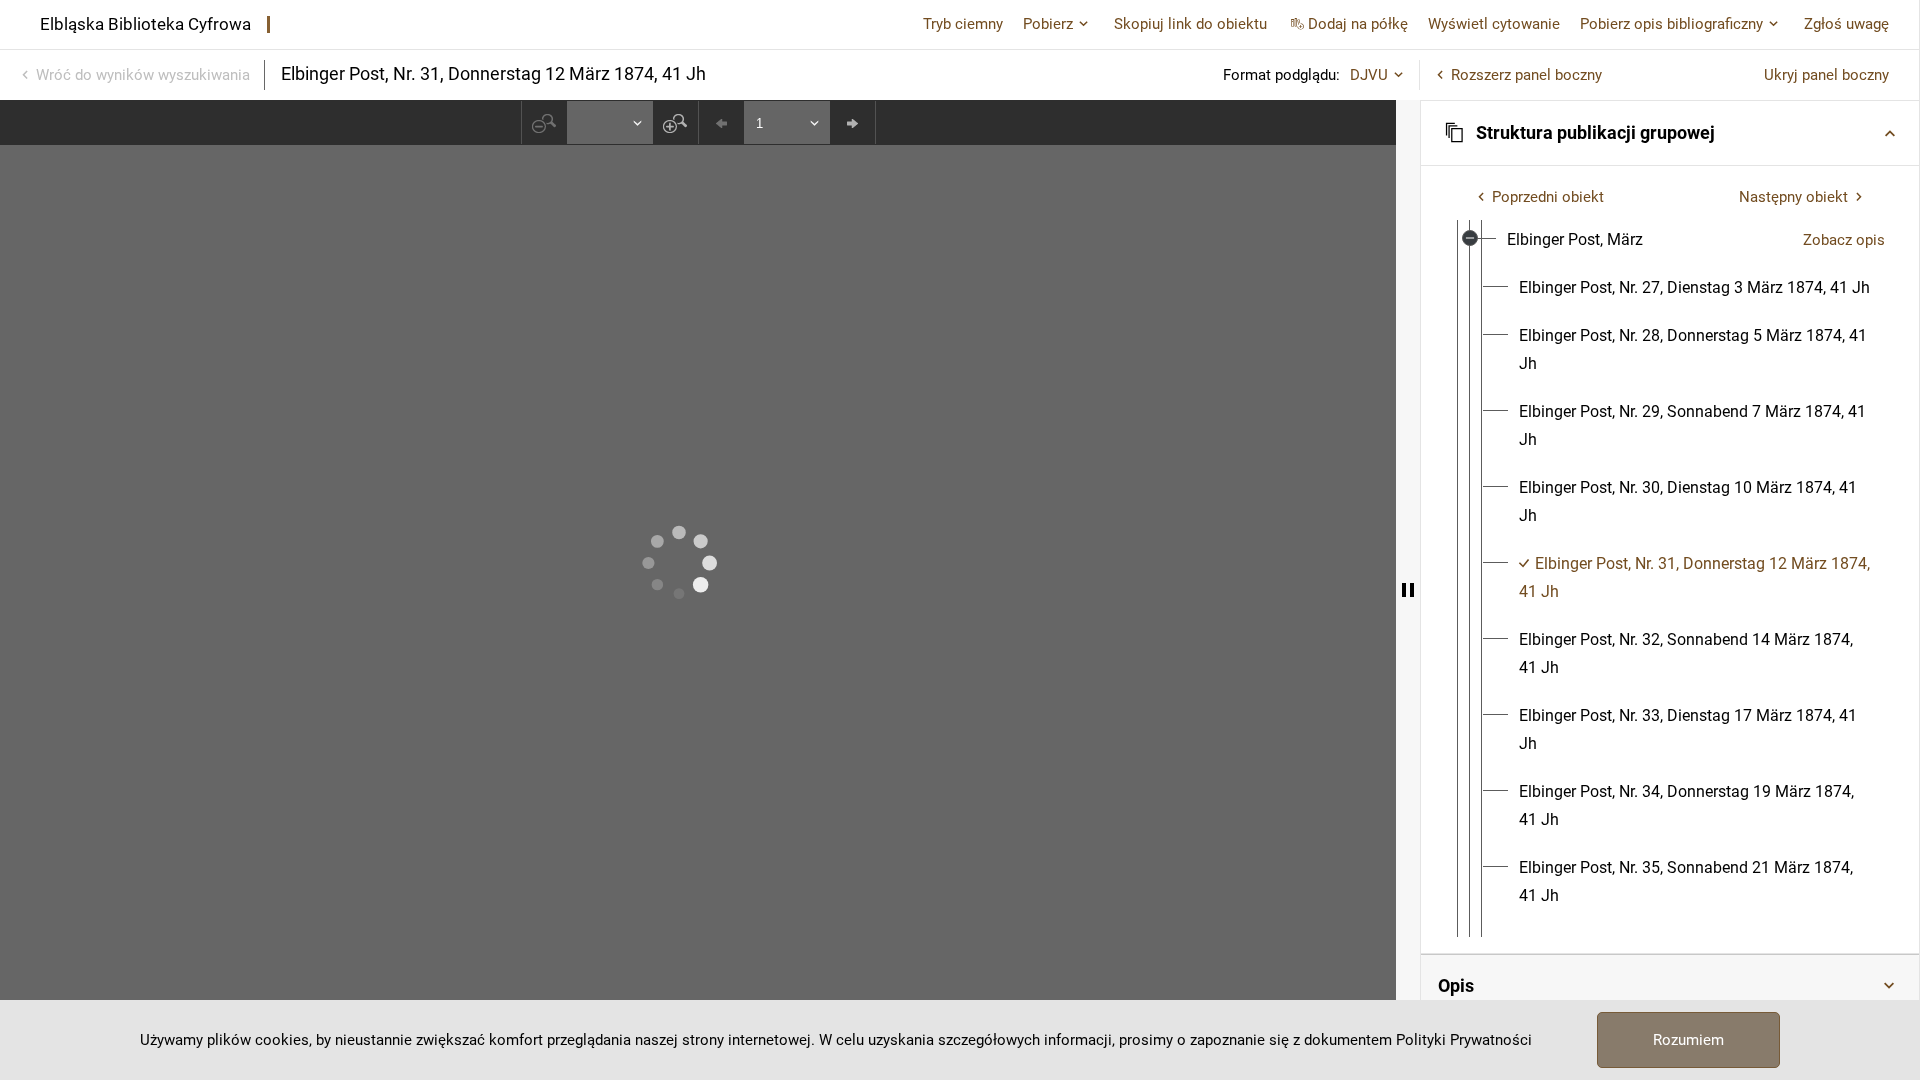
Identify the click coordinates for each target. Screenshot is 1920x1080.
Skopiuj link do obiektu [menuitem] (1190, 24)
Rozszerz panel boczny (1526, 75)
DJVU (1369, 75)
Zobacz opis (1844, 240)
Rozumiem (1688, 1040)
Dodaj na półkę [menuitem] (1358, 24)
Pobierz (1048, 24)
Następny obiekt (1793, 197)
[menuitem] (1575, 240)
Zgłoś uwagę (1846, 24)
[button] (1670, 133)
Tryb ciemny (963, 24)
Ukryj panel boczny (1826, 75)
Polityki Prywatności (1464, 1040)
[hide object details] (1408, 590)
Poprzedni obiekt (1548, 197)
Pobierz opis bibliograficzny (1671, 24)
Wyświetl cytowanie (1494, 24)
